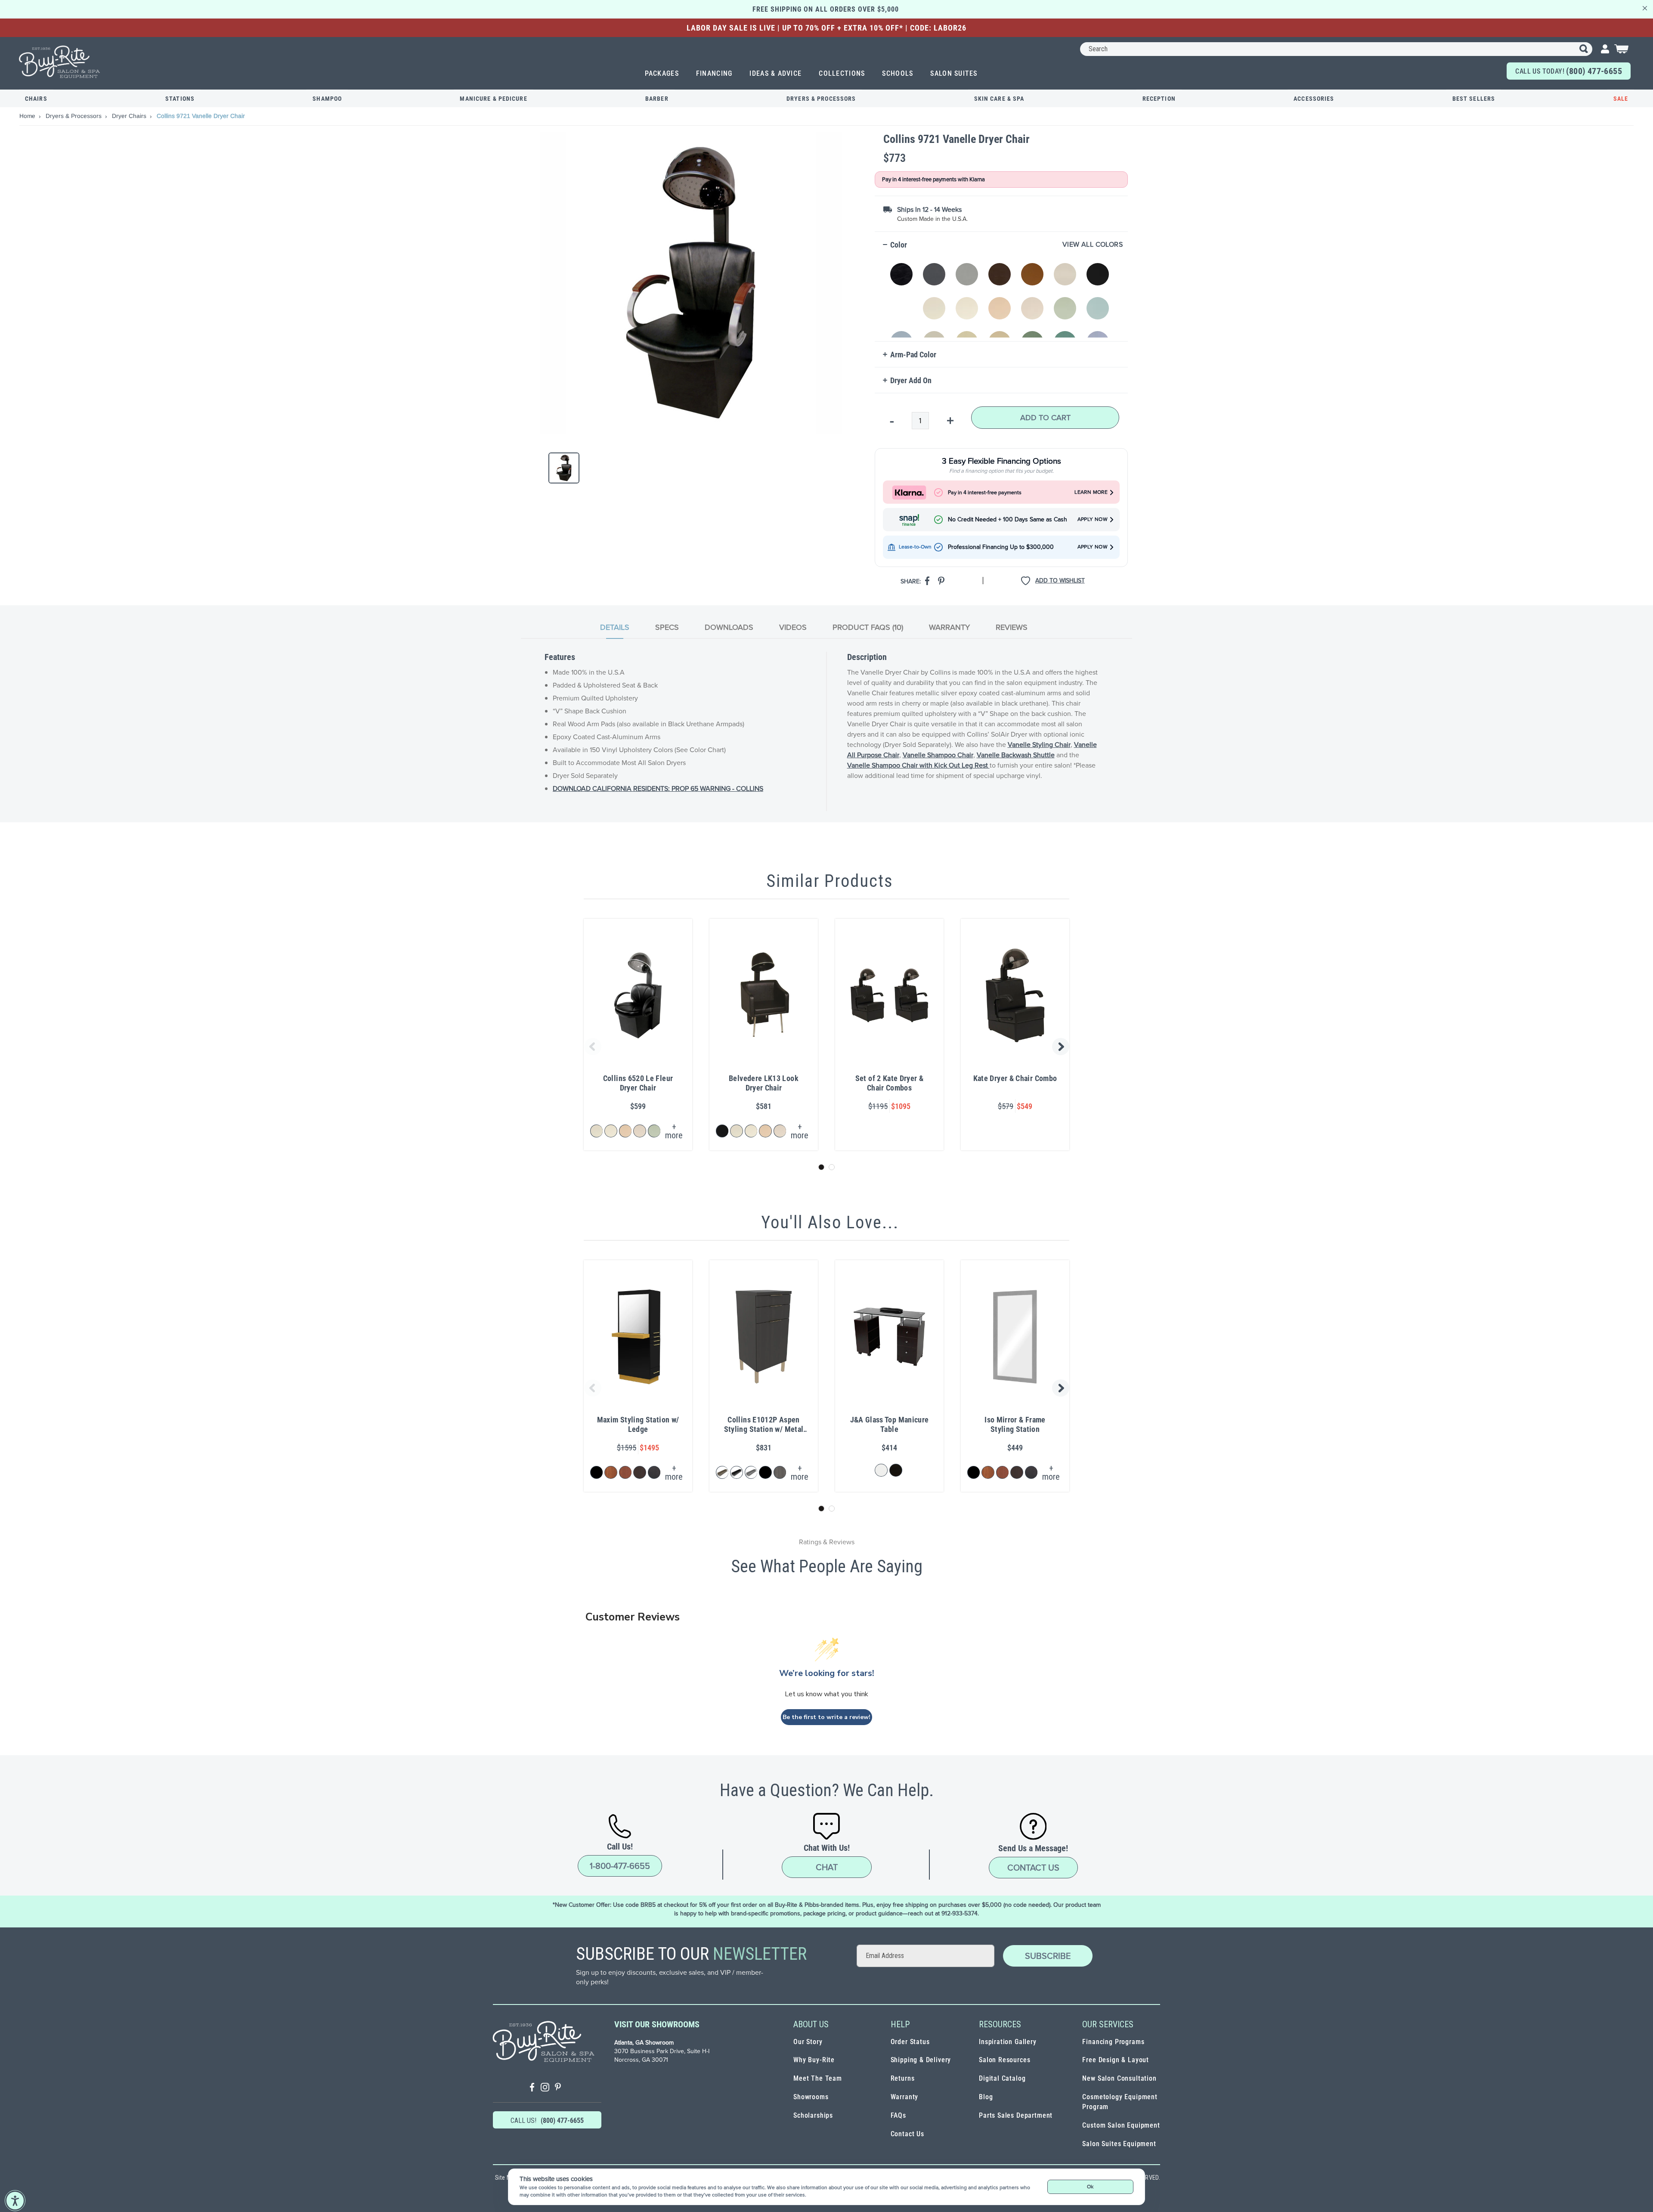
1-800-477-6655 (620, 1866)
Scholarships (813, 2115)
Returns (903, 2078)
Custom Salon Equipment (1121, 2125)
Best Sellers (1474, 99)
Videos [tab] (793, 627)
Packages (662, 73)
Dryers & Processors (821, 99)
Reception (1159, 99)
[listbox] (1003, 296)
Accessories (1314, 99)
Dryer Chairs (130, 116)
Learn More (1091, 492)
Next (1062, 1047)
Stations (180, 99)
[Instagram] (545, 2088)
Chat (827, 1867)
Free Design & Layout (1116, 2060)
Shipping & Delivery (921, 2060)
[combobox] (1336, 49)
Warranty (905, 2097)
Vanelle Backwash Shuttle (1016, 755)
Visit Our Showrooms (657, 2024)
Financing (714, 73)
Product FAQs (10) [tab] (868, 627)
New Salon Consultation (1119, 2078)
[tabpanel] (826, 731)
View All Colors (1093, 245)
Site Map (506, 2178)
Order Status (910, 2042)
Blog (986, 2097)
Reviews (1012, 627)
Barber (657, 99)
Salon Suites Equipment (1119, 2144)
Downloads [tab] (729, 627)
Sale (1621, 99)
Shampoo (327, 99)
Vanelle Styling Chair (1039, 745)
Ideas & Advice (775, 73)
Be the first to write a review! (826, 1717)
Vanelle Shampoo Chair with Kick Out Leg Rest (918, 765)
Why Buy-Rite (814, 2060)
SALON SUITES (954, 73)
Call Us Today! (1569, 71)
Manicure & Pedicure (493, 99)
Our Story (808, 2042)
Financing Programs (1113, 2042)
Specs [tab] (667, 627)
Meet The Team (818, 2078)
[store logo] (60, 62)
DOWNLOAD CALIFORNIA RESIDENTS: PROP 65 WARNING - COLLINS (658, 788)
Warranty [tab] (949, 627)
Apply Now (1093, 519)
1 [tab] (821, 1167)
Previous (591, 1047)
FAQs (898, 2115)
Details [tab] (615, 627)
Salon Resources (1004, 2060)
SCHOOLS (898, 73)
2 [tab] (832, 1167)
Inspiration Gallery (1008, 2042)
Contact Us (1033, 1868)
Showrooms (811, 2097)
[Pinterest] (558, 2088)
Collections (842, 73)
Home (28, 116)
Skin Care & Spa (999, 99)
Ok (1090, 2187)
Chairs (36, 99)
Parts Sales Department (1016, 2115)
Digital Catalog (1002, 2078)
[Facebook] (532, 2088)
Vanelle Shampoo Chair (938, 755)
